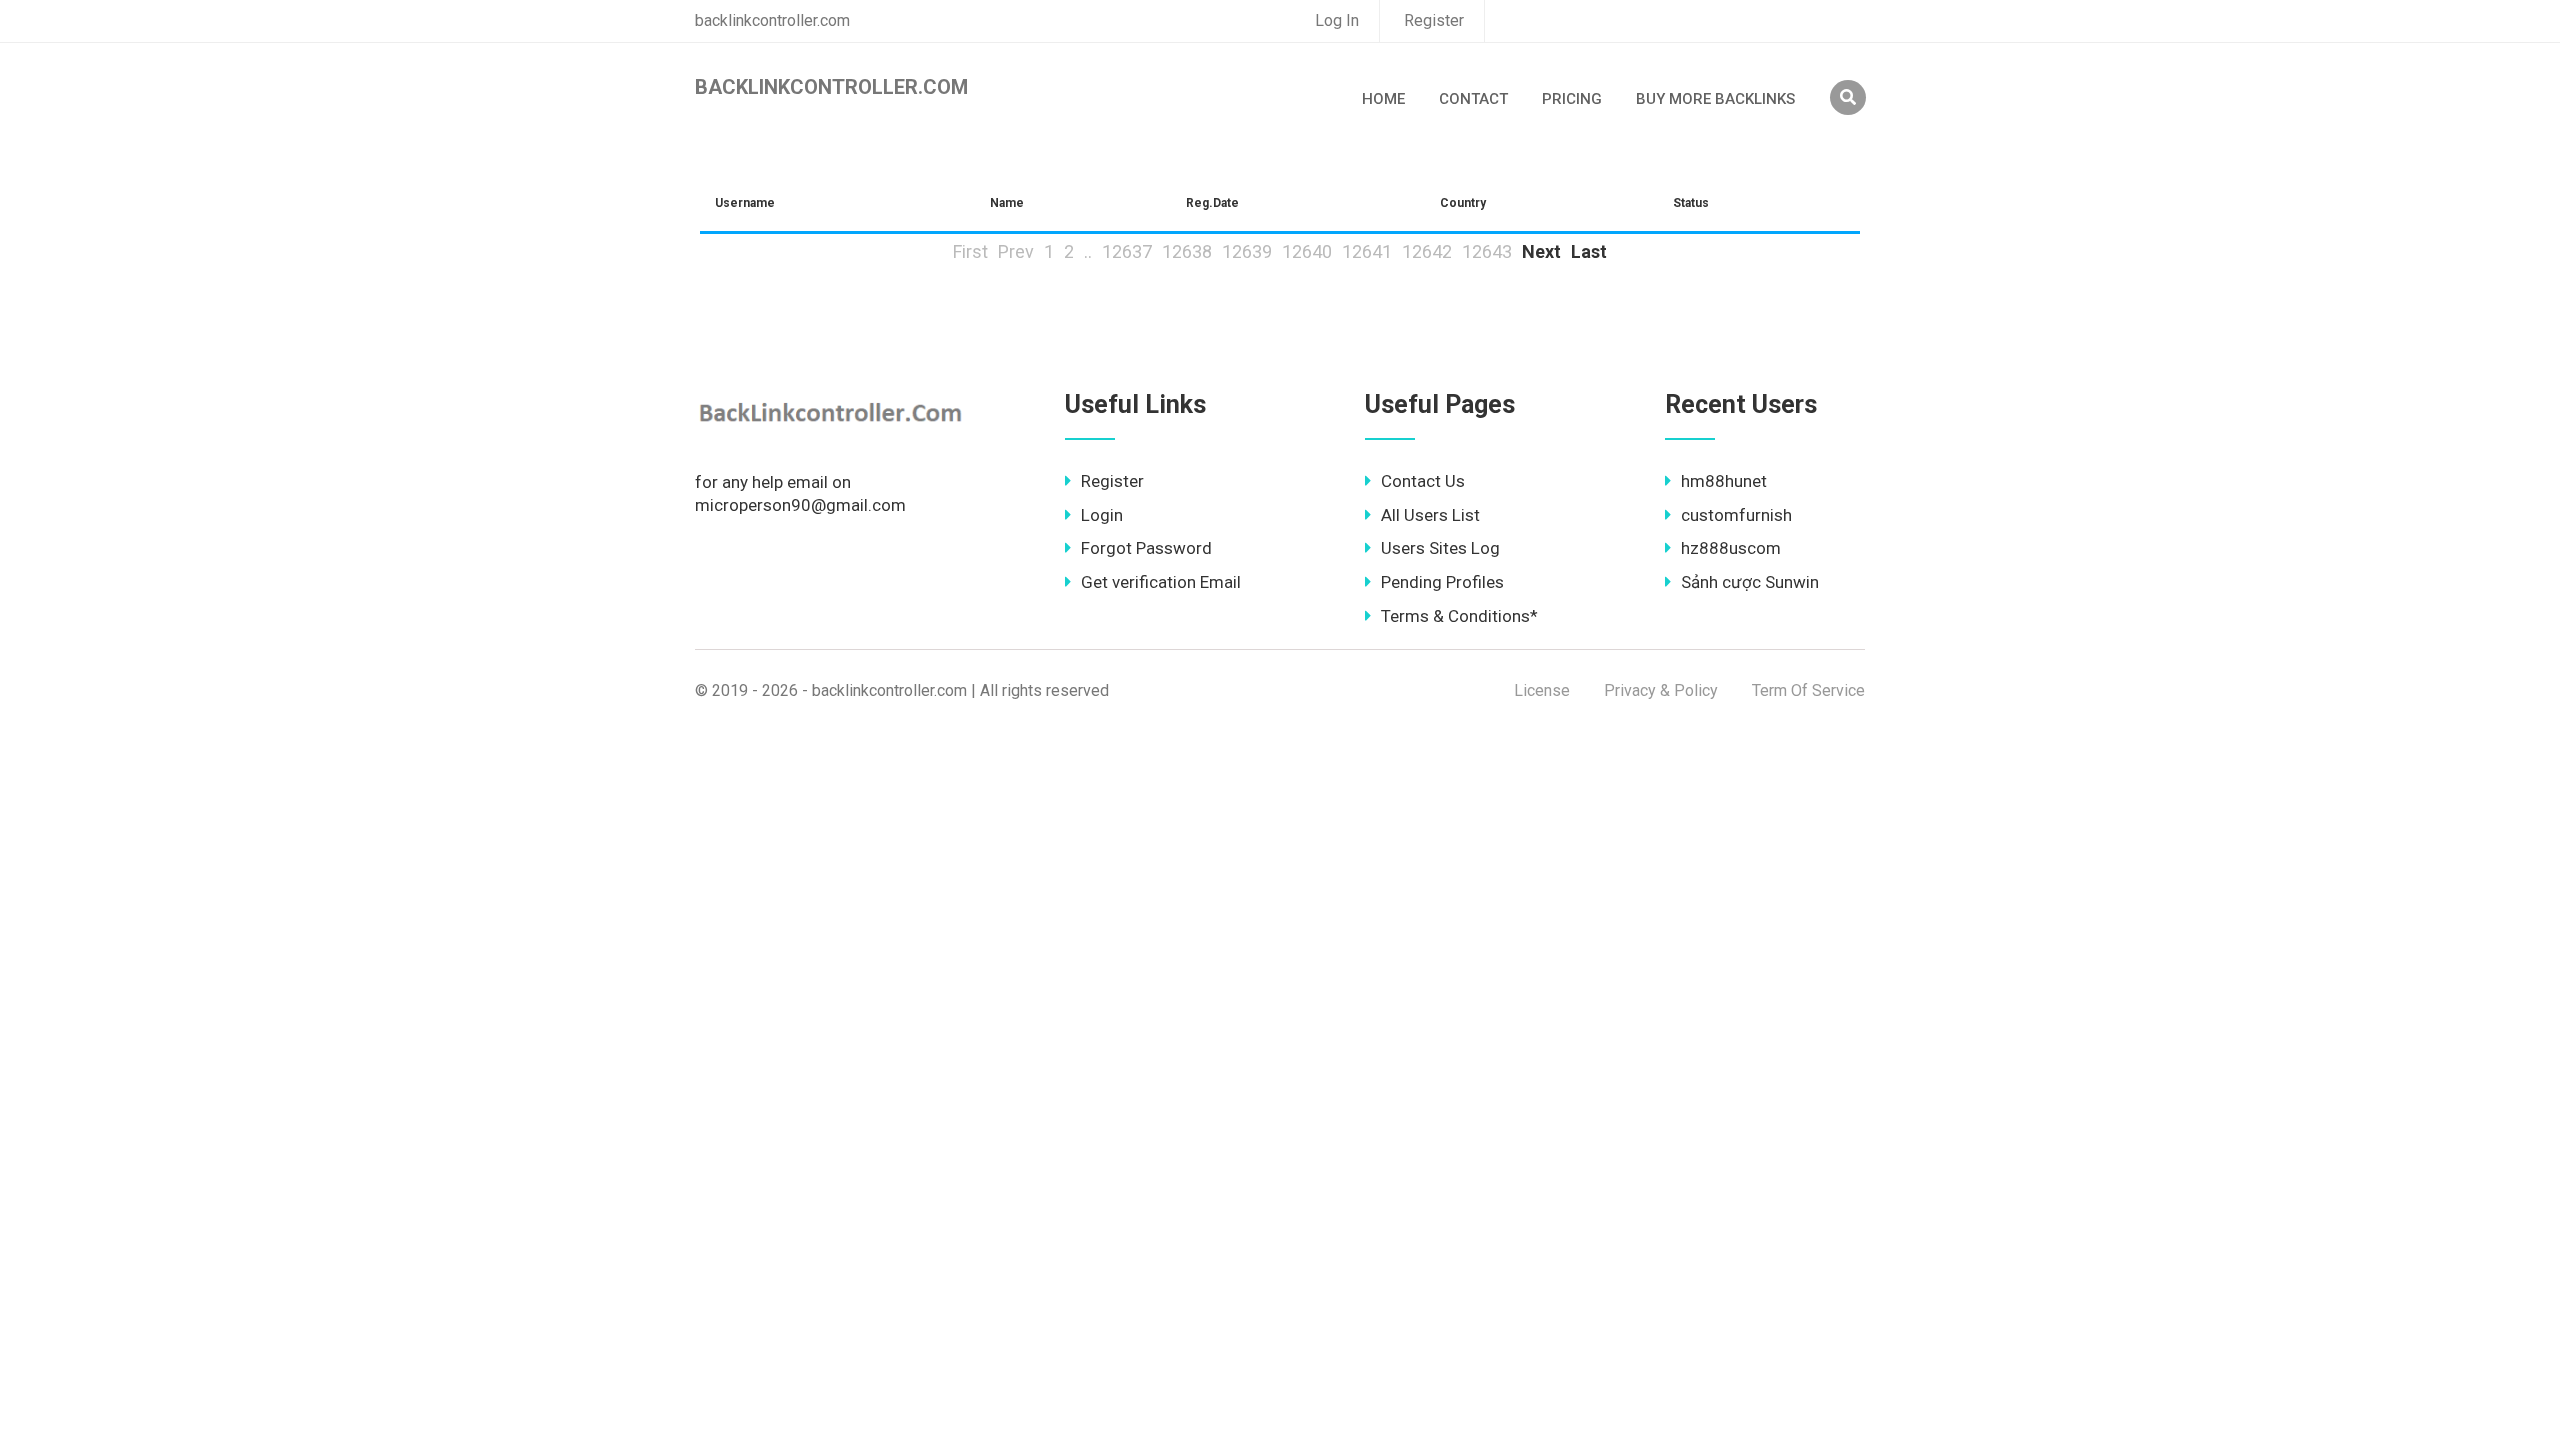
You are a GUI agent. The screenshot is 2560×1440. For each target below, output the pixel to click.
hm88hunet (1724, 481)
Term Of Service (1808, 690)
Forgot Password (1146, 548)
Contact (1473, 99)
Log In (1337, 20)
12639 (1247, 251)
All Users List (1430, 515)
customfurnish (1736, 515)
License (1542, 690)
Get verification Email (1161, 582)
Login (1102, 515)
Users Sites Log (1440, 548)
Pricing (1572, 99)
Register (1434, 20)
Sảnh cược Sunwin (1750, 582)
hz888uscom (1731, 548)
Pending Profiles (1442, 582)
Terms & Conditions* (1459, 616)
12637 (1127, 251)
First (970, 251)
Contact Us (1423, 481)
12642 (1427, 251)
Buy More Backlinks (1715, 99)
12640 (1307, 251)
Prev (1016, 251)
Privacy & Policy (1661, 690)
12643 (1487, 251)
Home (1383, 99)
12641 (1367, 251)
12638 (1187, 251)
